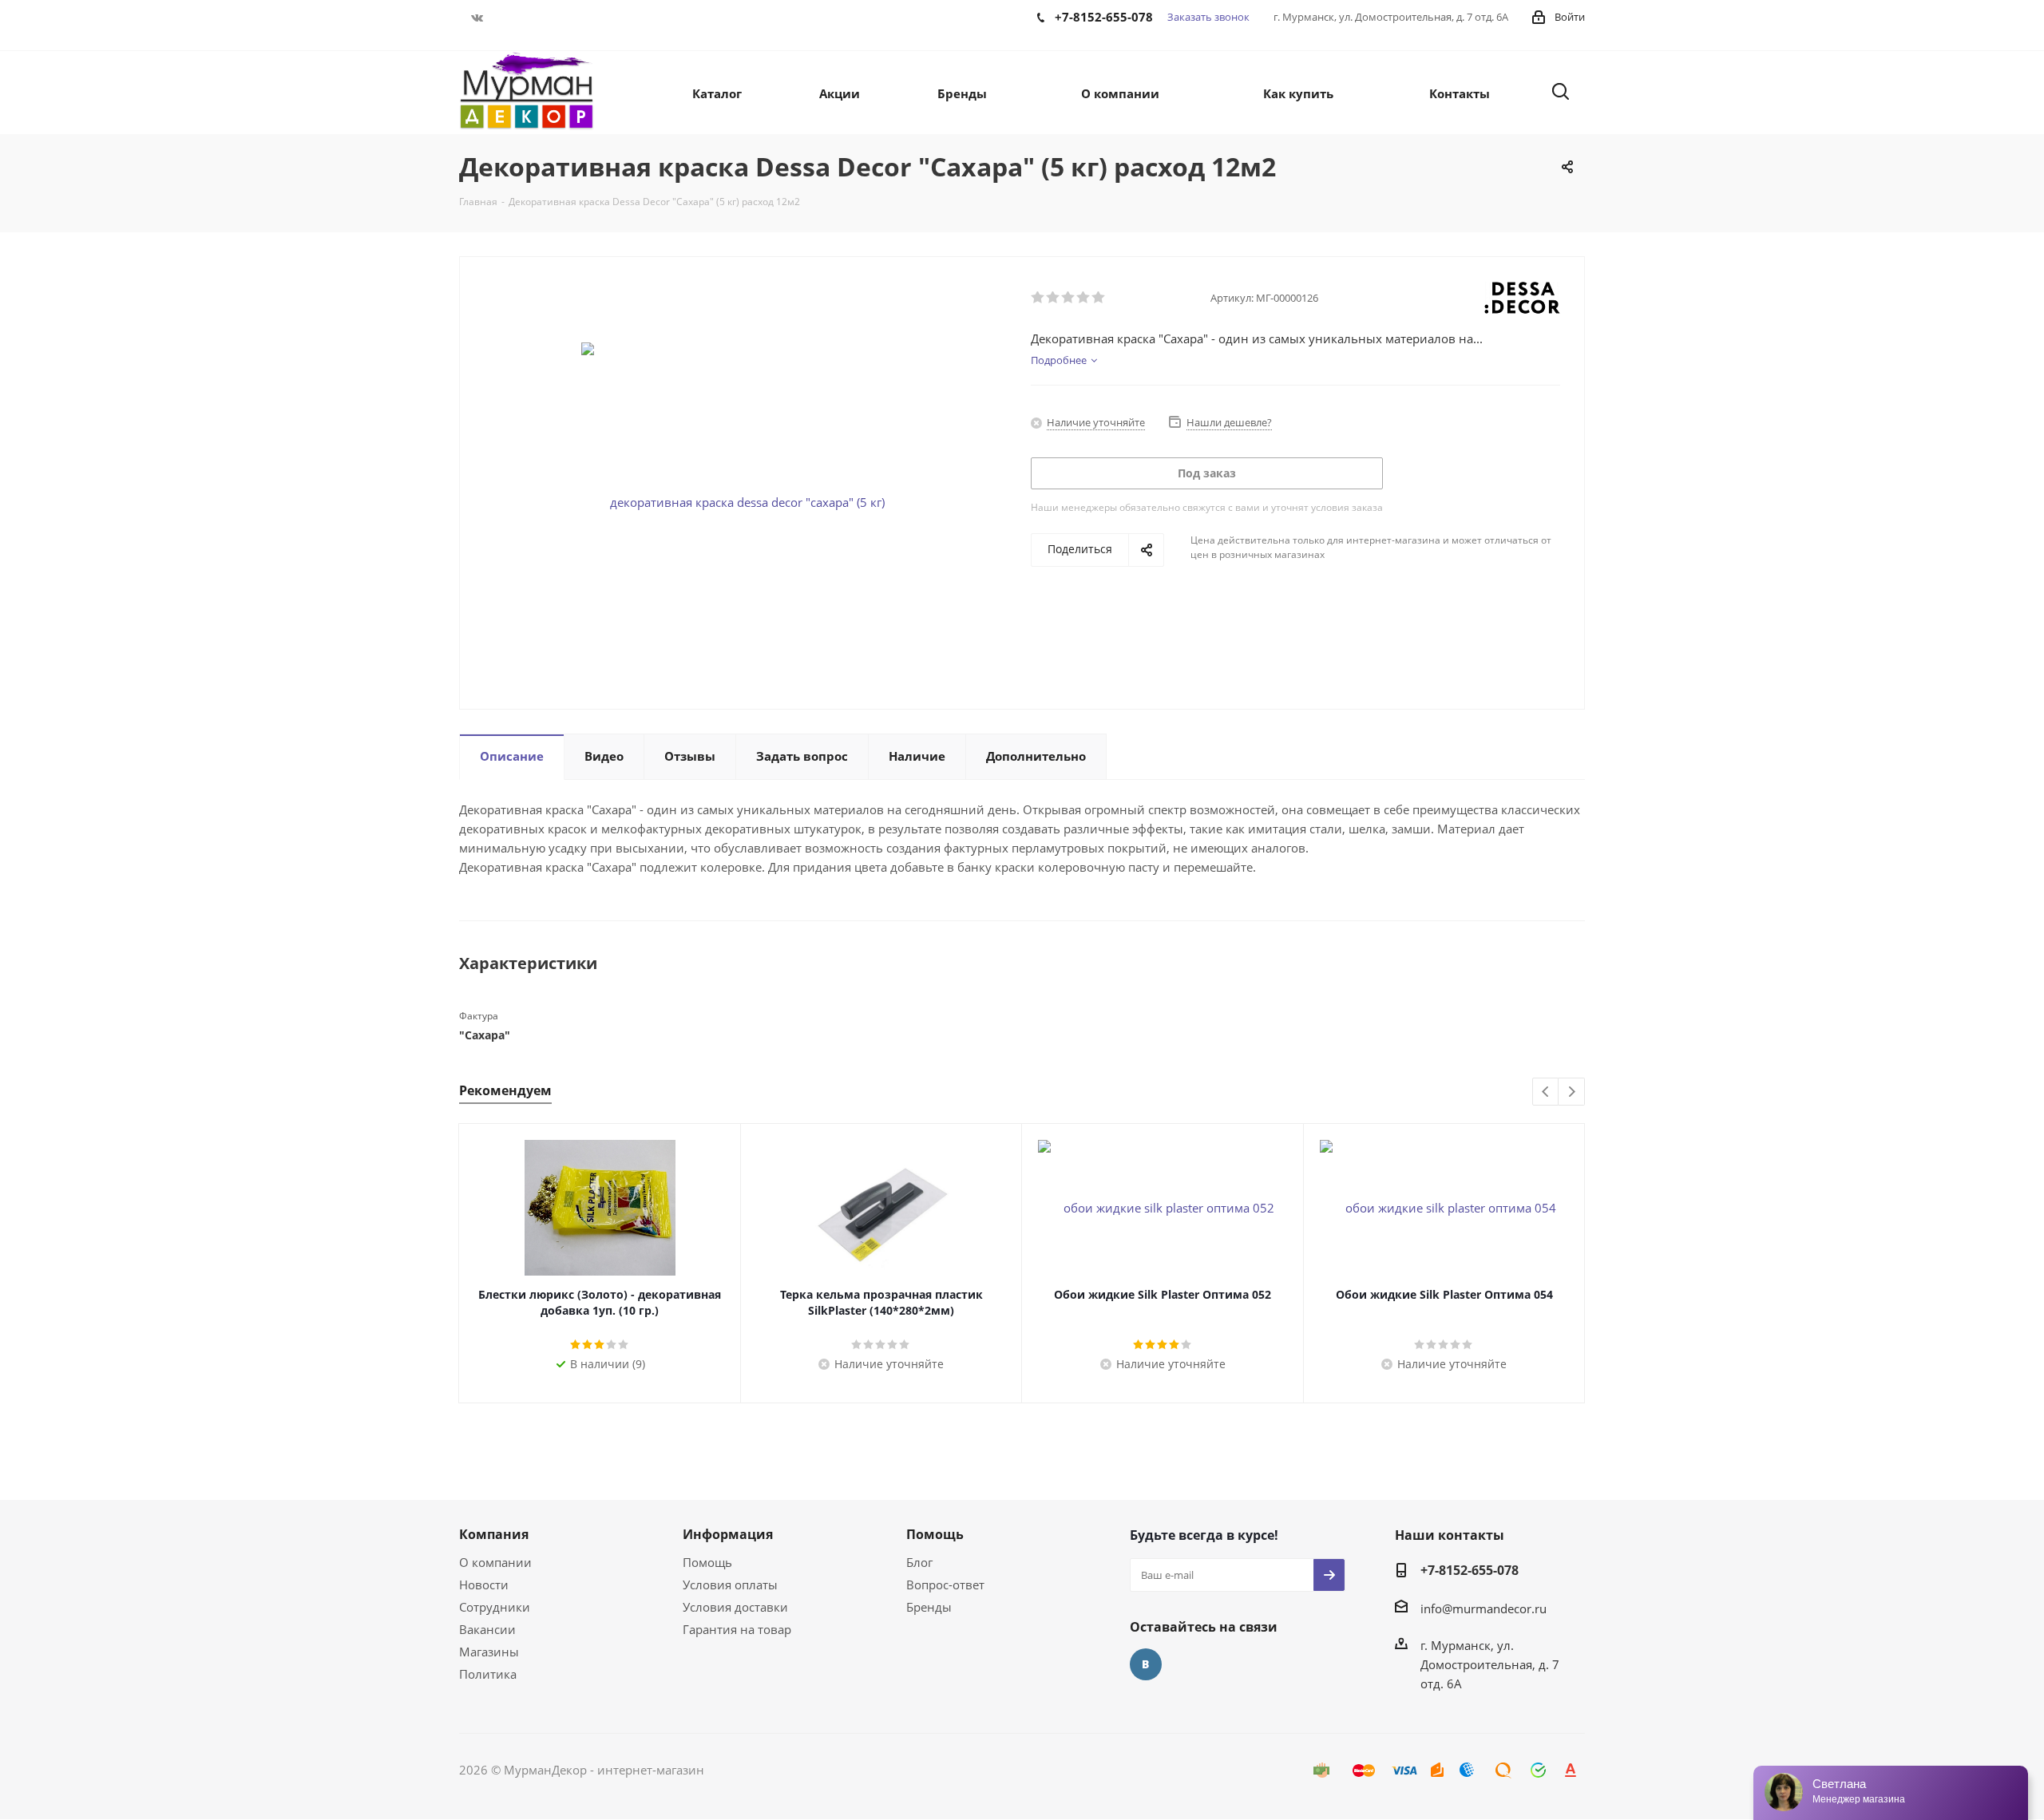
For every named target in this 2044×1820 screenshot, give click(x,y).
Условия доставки (735, 1607)
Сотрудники (495, 1607)
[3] (1069, 298)
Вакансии (487, 1629)
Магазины (489, 1652)
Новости (484, 1585)
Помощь (707, 1562)
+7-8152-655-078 (1470, 1570)
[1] (1038, 298)
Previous (1546, 1092)
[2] (1054, 298)
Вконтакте (477, 18)
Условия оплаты (730, 1585)
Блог (919, 1562)
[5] (1099, 298)
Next (1572, 1092)
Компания (494, 1534)
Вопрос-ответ (945, 1585)
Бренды (929, 1607)
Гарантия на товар (737, 1629)
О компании (495, 1562)
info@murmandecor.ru (1483, 1608)
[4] (1084, 298)
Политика (488, 1674)
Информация (728, 1534)
